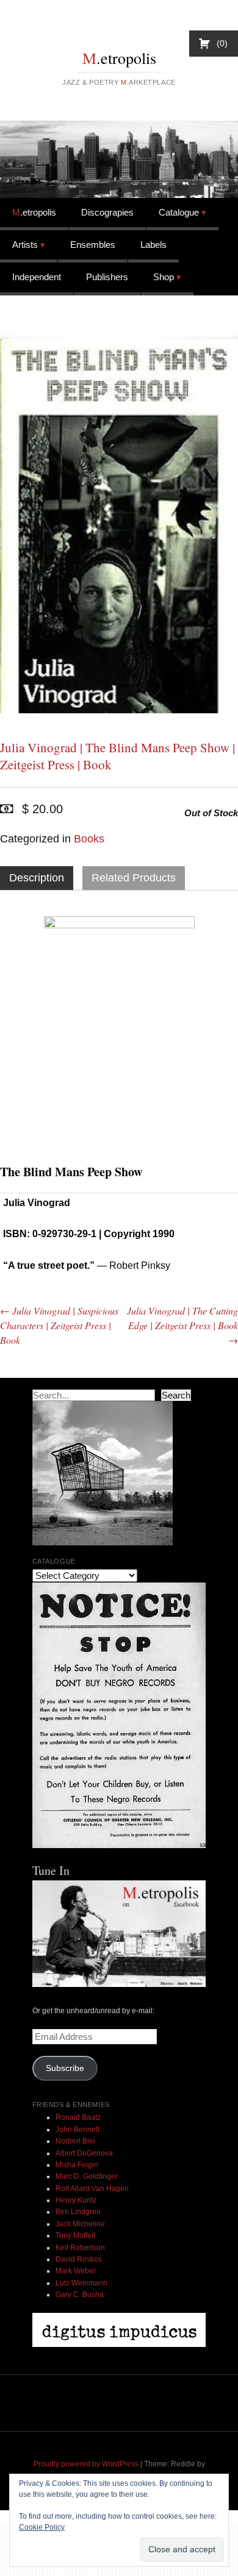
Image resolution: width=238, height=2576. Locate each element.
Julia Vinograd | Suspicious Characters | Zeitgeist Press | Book (59, 1325)
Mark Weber (76, 2271)
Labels (153, 245)
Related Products (134, 878)
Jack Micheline (80, 2224)
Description (37, 878)
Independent (37, 277)
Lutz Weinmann (81, 2283)
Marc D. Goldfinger (87, 2176)
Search (176, 1395)
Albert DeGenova (84, 2153)
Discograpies (107, 212)
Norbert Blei (75, 2141)
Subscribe (65, 2068)
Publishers (107, 277)
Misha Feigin (77, 2165)
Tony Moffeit (75, 2235)
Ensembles (93, 245)
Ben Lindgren (78, 2212)
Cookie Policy (42, 2527)
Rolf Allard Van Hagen (92, 2189)
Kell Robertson (80, 2248)
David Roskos (79, 2259)
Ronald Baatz (78, 2117)
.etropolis (119, 58)
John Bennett (78, 2130)
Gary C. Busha (80, 2295)
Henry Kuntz (76, 2200)
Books (89, 839)
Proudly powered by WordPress (86, 2464)
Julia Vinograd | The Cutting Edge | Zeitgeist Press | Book (182, 1325)
